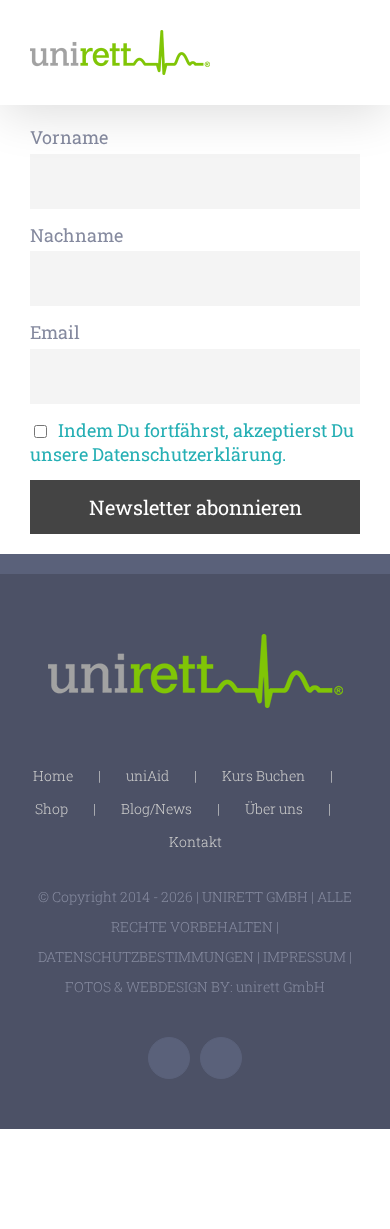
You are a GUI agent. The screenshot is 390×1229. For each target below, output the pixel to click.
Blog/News (156, 808)
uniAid (147, 775)
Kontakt (195, 841)
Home (53, 775)
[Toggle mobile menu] (352, 45)
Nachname (76, 235)
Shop (51, 808)
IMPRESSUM (304, 956)
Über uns (274, 808)
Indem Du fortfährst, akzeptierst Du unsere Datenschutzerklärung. (192, 442)
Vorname (69, 137)
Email (55, 332)
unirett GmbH (280, 986)
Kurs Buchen (263, 775)
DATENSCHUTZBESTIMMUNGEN (146, 956)
